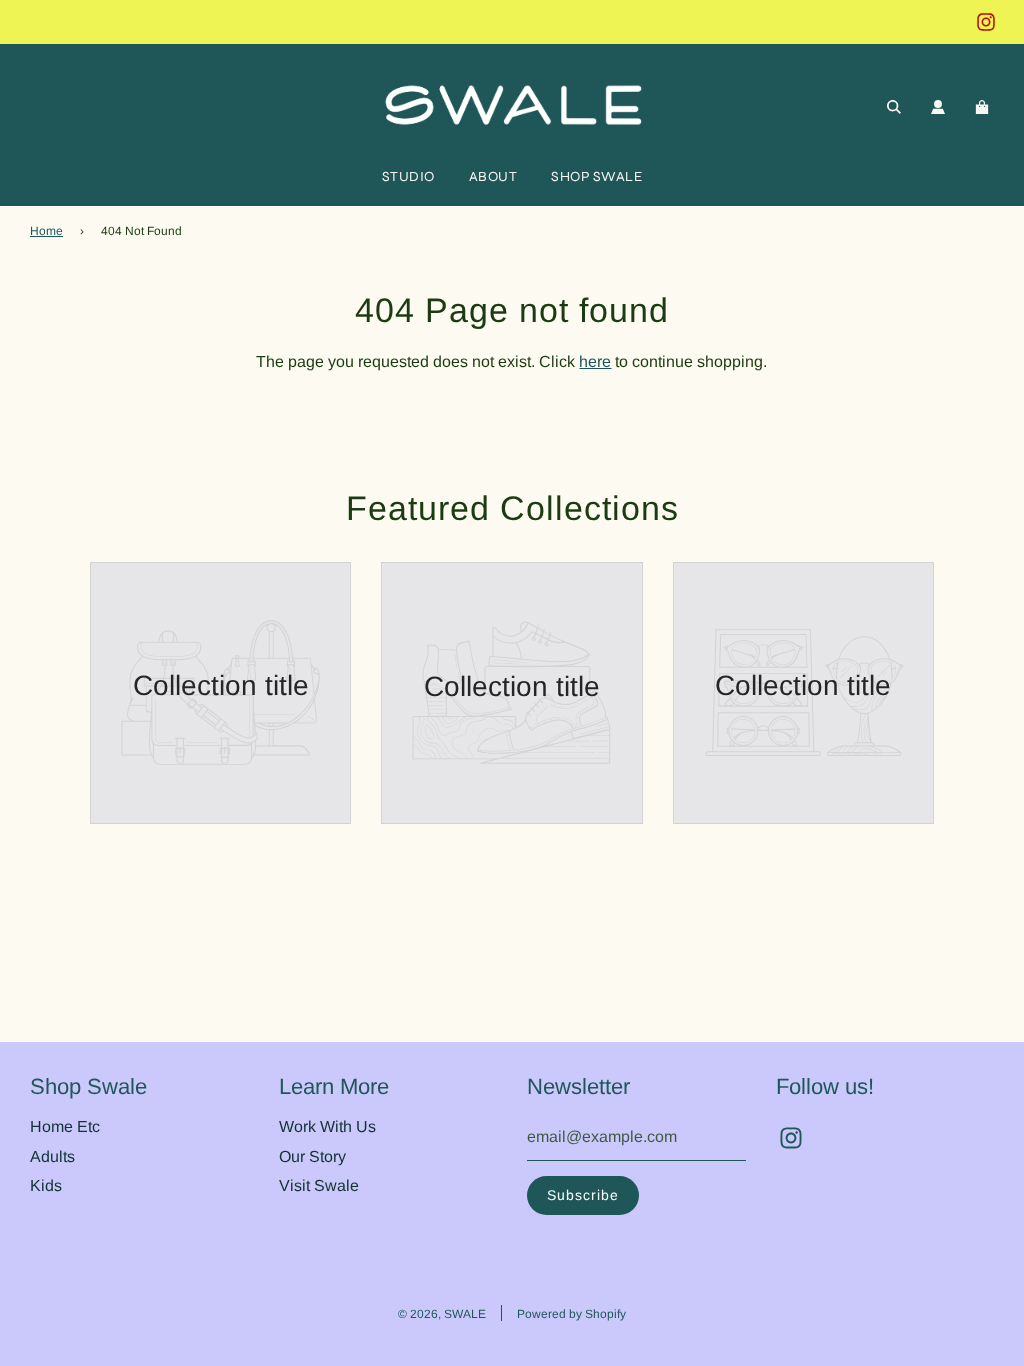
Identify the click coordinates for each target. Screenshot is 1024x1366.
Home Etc (65, 1126)
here (595, 361)
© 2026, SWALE (442, 1314)
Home (46, 231)
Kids (46, 1185)
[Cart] (984, 107)
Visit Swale (319, 1185)
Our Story (312, 1156)
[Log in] (938, 107)
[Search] (894, 107)
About (493, 176)
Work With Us (327, 1126)
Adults (52, 1156)
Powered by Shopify (571, 1314)
